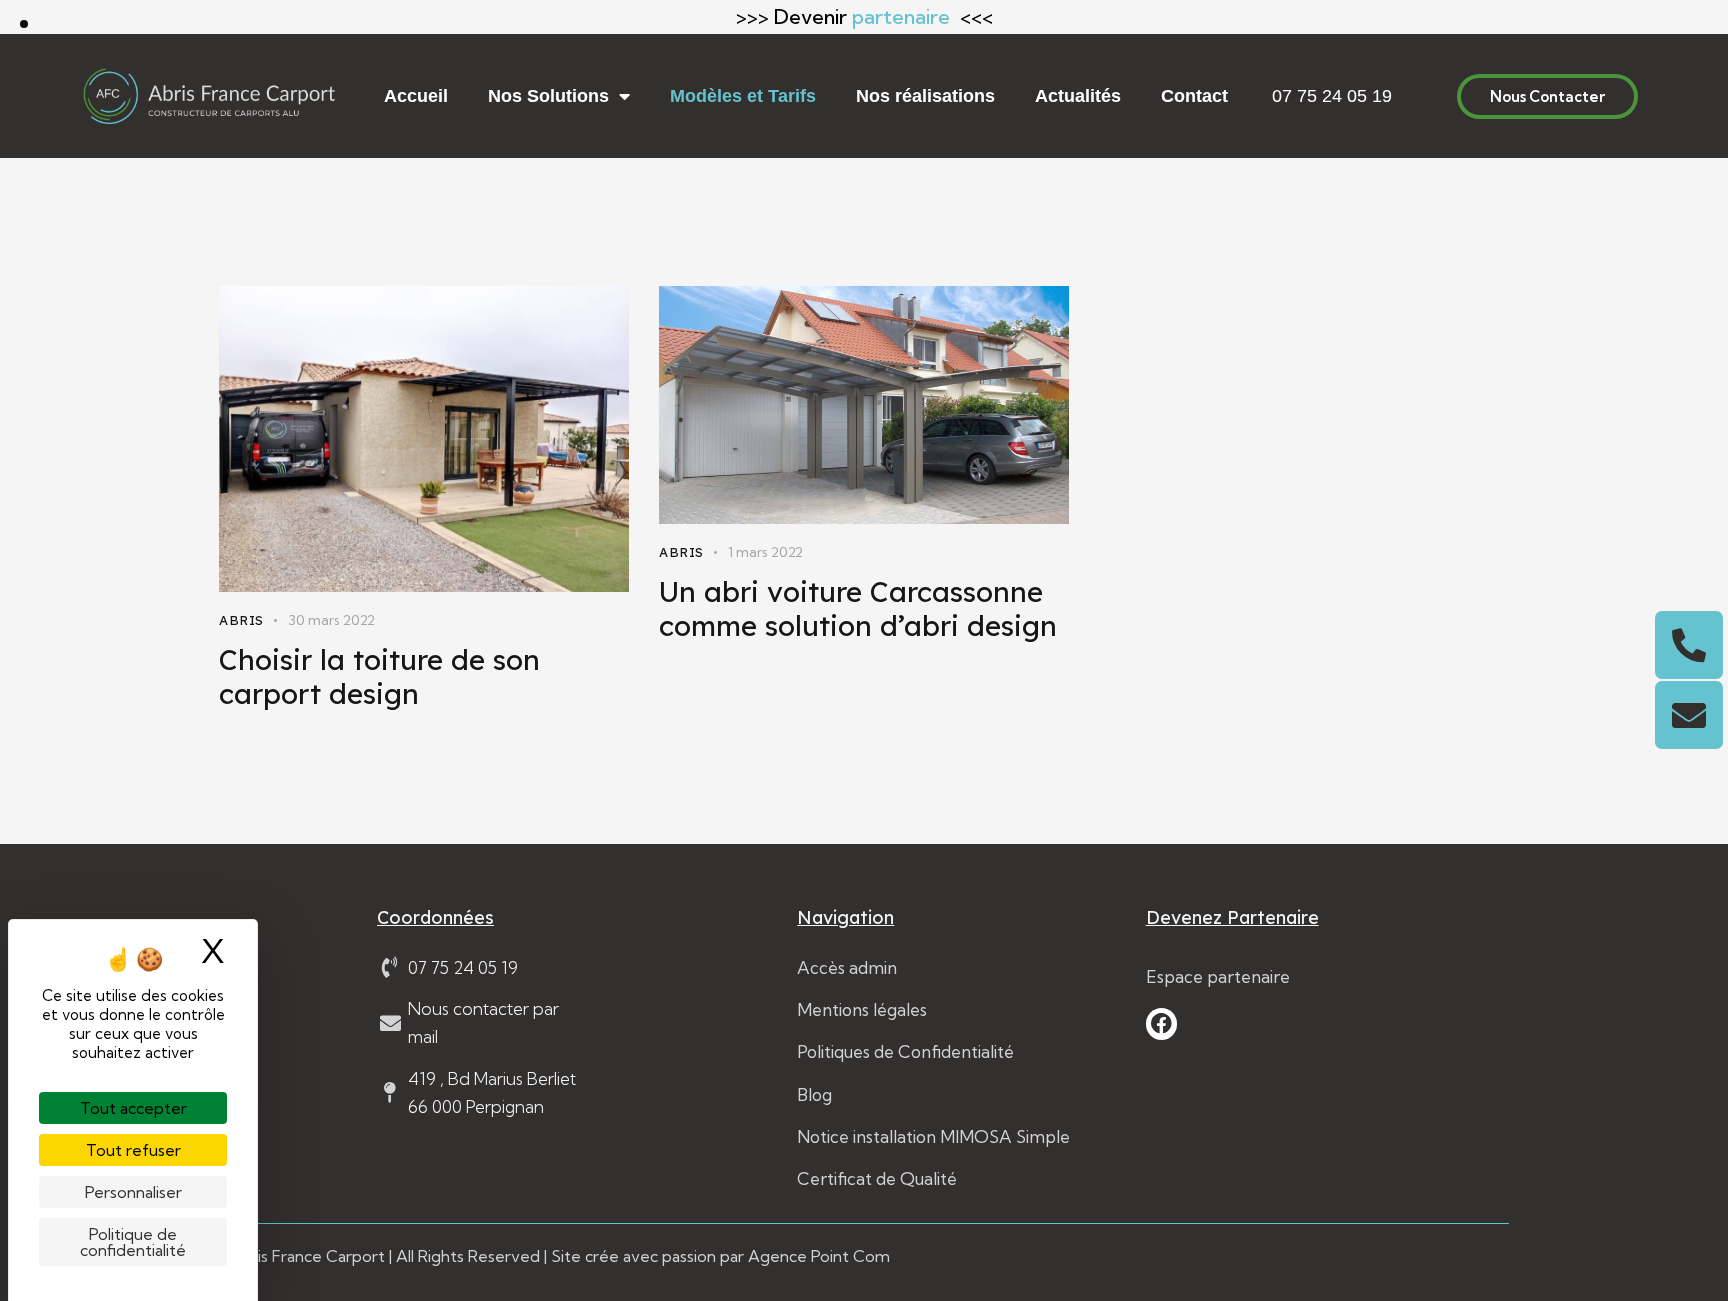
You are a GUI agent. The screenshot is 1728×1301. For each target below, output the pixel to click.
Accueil (416, 96)
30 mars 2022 (331, 620)
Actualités (1078, 96)
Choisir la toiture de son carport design (379, 677)
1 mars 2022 (765, 552)
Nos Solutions (548, 96)
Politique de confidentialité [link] (133, 1242)
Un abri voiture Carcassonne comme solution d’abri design (858, 609)
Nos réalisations (925, 96)
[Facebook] (1162, 1024)
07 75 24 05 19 (1332, 96)
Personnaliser (133, 1192)
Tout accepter (133, 1108)
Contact (1194, 96)
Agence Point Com (819, 1256)
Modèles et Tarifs (743, 96)
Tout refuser (133, 1150)
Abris (241, 620)
